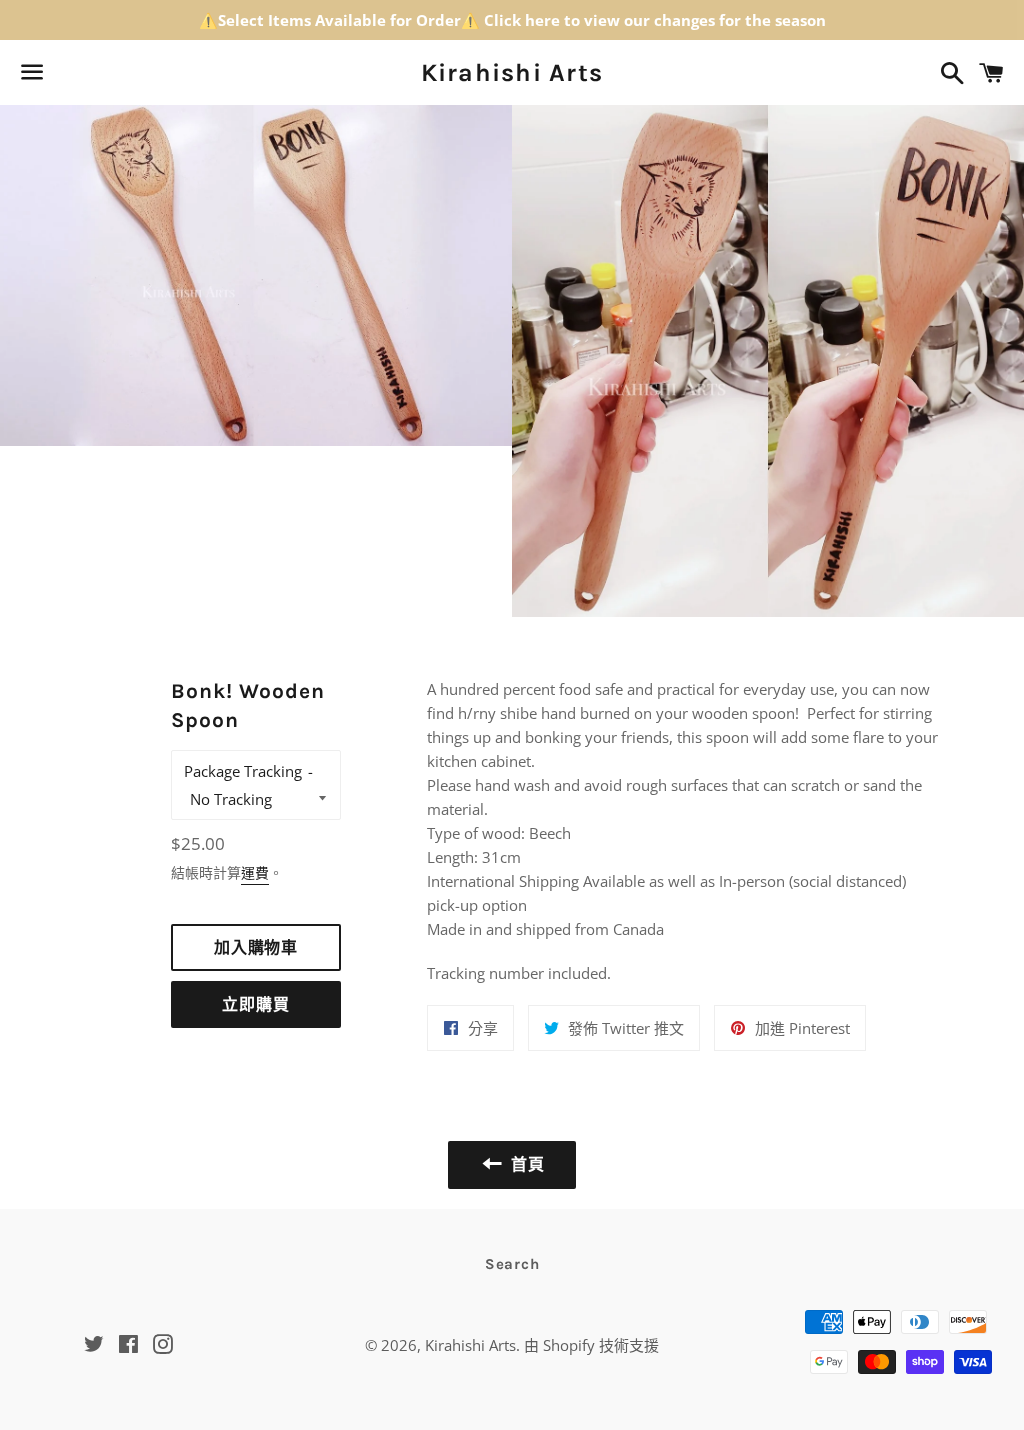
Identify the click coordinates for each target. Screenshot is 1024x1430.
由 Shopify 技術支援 (591, 1345)
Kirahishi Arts (512, 72)
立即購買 (255, 1004)
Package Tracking (243, 771)
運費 (255, 872)
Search (512, 1264)
